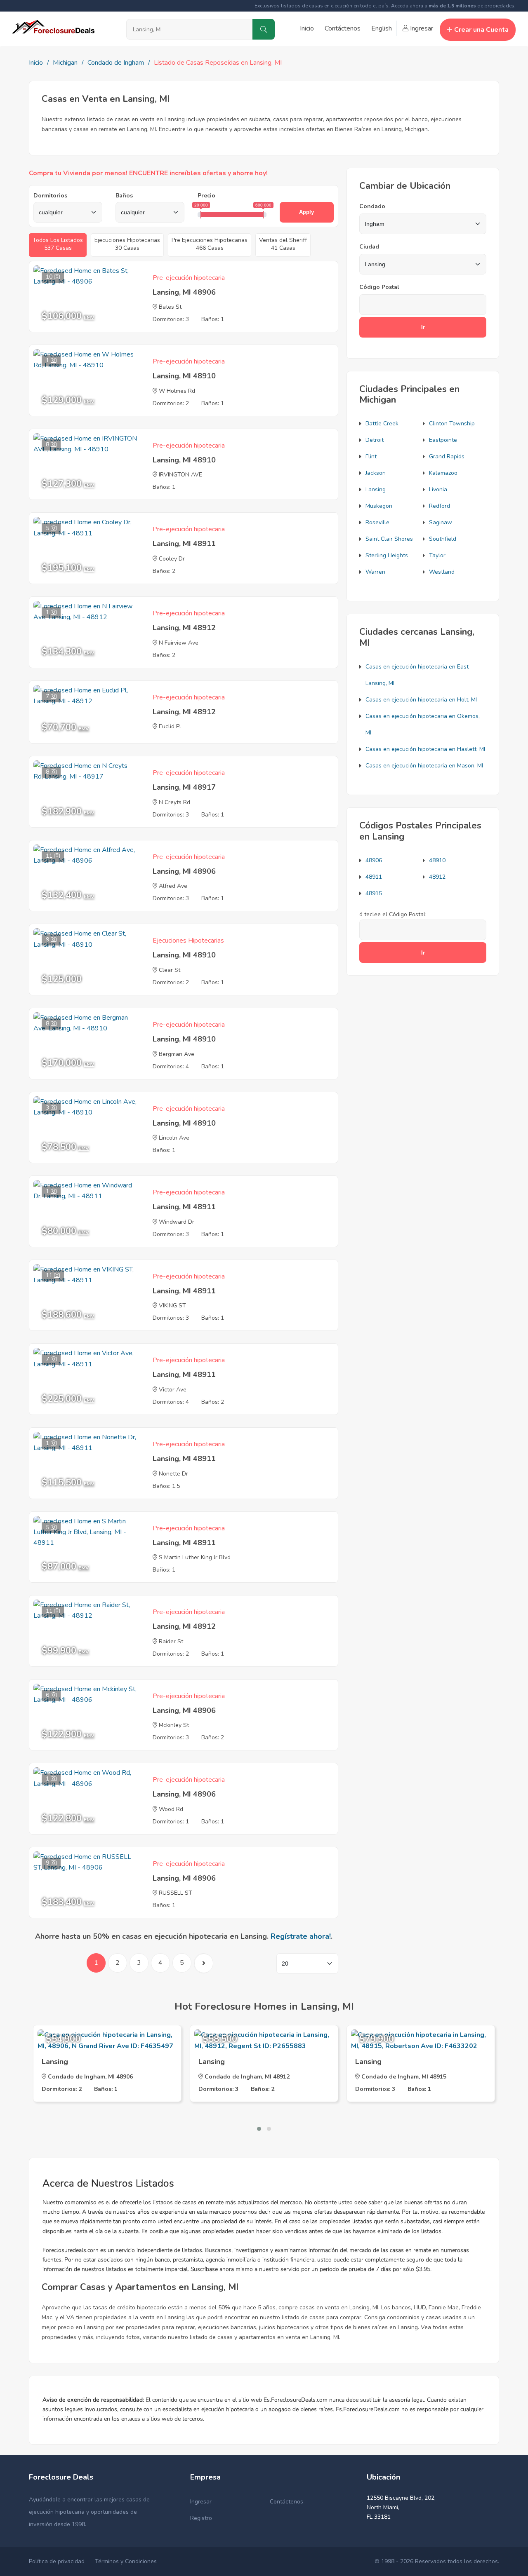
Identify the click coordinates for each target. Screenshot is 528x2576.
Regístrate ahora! (301, 1936)
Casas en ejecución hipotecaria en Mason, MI (424, 766)
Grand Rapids (447, 456)
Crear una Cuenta (481, 30)
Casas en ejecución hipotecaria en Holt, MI (421, 700)
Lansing (376, 489)
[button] (259, 2129)
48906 (374, 860)
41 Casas (283, 244)
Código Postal (379, 287)
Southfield (443, 539)
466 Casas (210, 244)
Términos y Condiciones (126, 2561)
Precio (206, 196)
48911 (374, 877)
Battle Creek (382, 423)
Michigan (65, 63)
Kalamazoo (443, 473)
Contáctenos (343, 28)
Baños (124, 196)
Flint (371, 456)
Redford (440, 506)
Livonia (438, 489)
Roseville (377, 522)
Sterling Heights (387, 555)
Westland (442, 572)
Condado (372, 206)
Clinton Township (452, 423)
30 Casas (127, 244)
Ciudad (369, 247)
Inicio (307, 28)
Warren (375, 572)
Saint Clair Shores (389, 539)
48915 (374, 893)
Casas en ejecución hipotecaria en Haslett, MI (425, 749)
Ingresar (421, 28)
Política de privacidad (57, 2561)
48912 (437, 877)
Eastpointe (443, 440)
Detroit (375, 440)
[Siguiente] (203, 1963)
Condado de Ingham (116, 63)
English (382, 28)
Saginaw (441, 522)
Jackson (376, 473)
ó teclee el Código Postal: (393, 914)
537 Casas (58, 244)
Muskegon (379, 506)
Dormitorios (50, 196)
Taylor (437, 555)
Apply (306, 212)
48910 (437, 860)
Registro (201, 2518)
